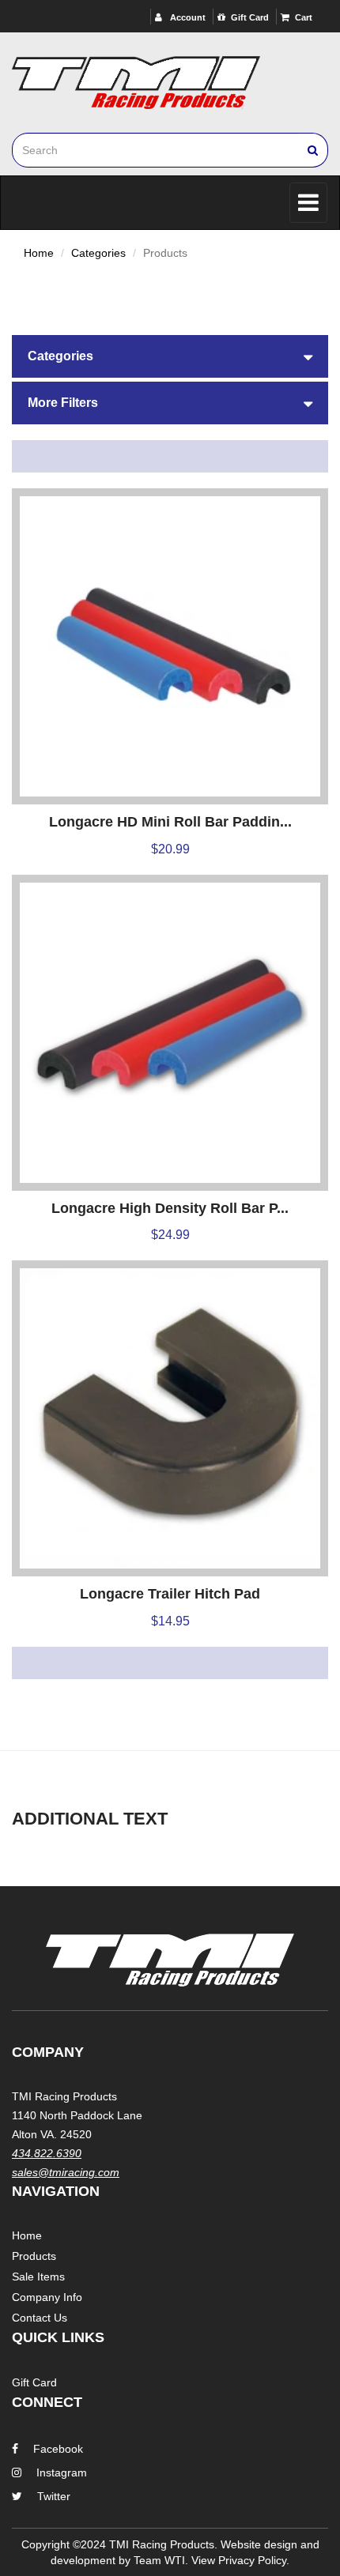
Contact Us (40, 2318)
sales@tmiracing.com (66, 2172)
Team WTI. (161, 2560)
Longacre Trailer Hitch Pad (170, 1594)
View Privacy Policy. (240, 2560)
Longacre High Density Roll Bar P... (170, 1208)
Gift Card (250, 17)
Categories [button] (60, 356)
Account (187, 17)
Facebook (58, 2449)
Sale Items (38, 2277)
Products (34, 2256)
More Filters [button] (63, 403)
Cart (304, 17)
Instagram (62, 2472)
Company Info (47, 2297)
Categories (98, 253)
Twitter (54, 2496)
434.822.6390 (47, 2153)
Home (39, 253)
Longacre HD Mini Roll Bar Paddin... (170, 822)
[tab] (170, 356)
